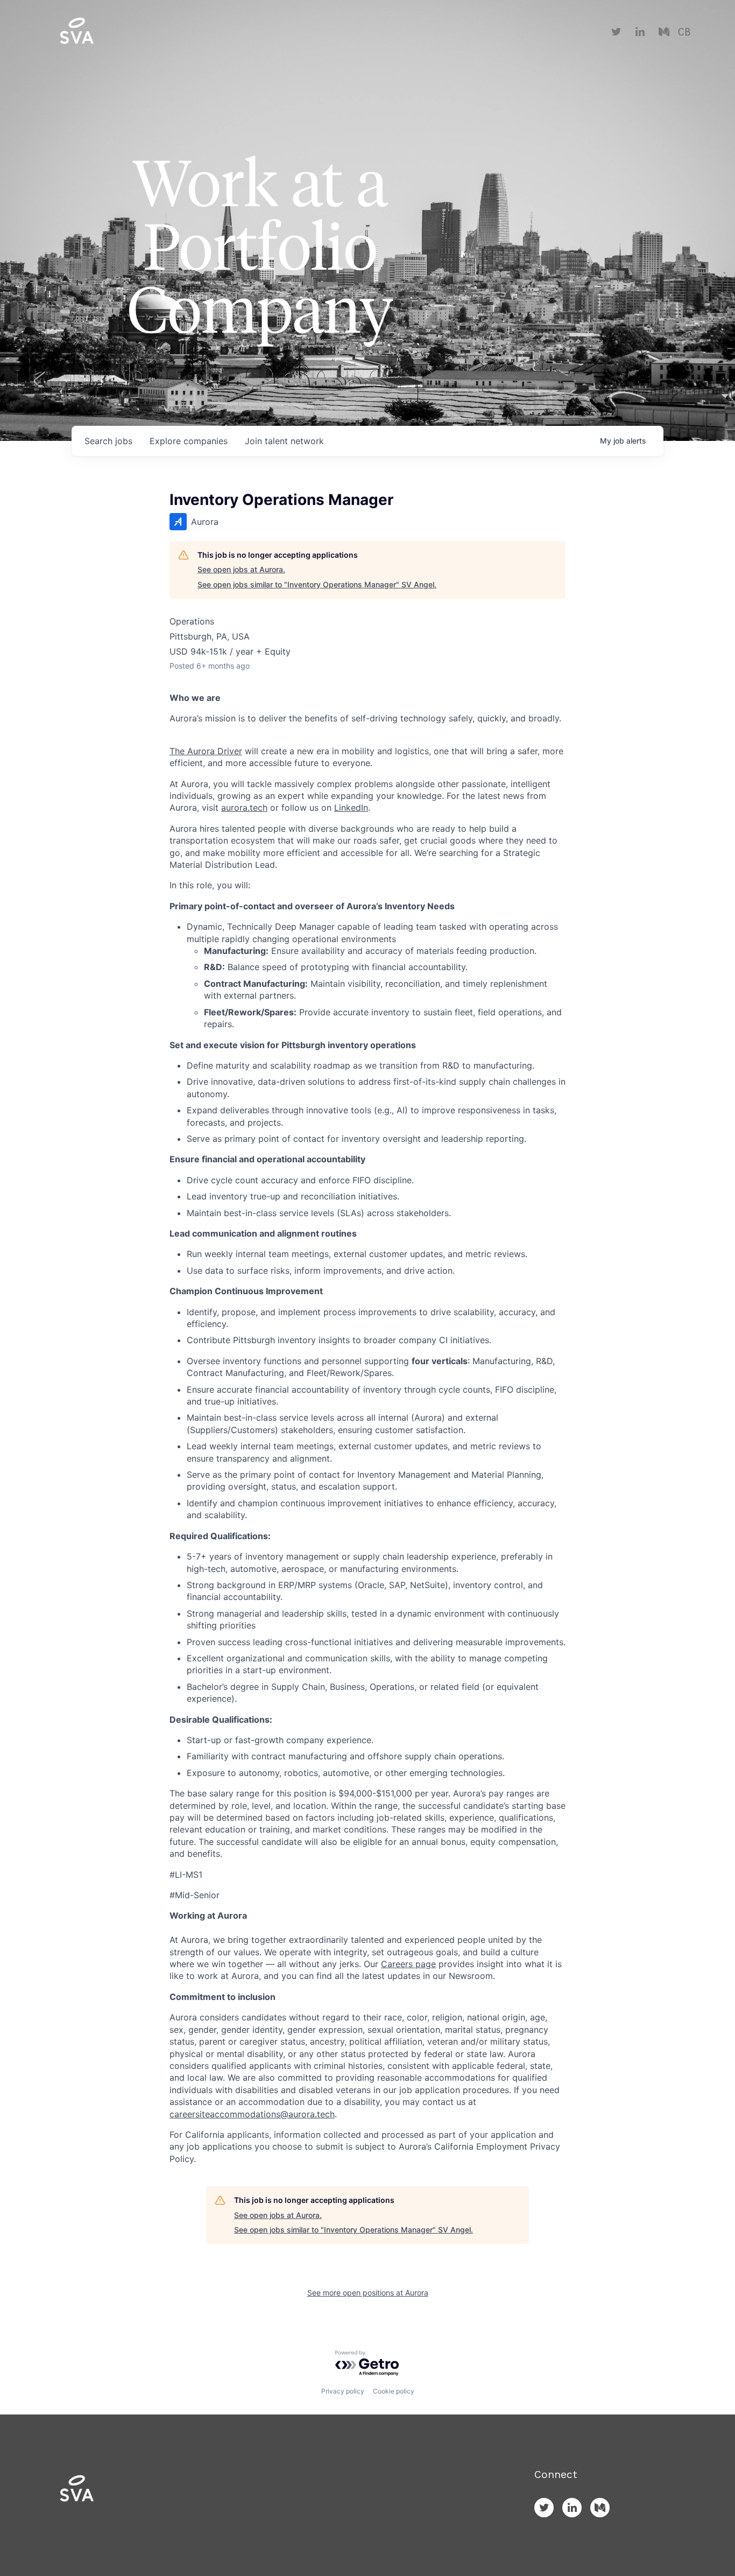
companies (189, 441)
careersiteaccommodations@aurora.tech (252, 2114)
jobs (108, 441)
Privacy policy (343, 2391)
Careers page (408, 1964)
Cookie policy (394, 2391)
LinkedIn (351, 808)
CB (684, 32)
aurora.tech (244, 808)
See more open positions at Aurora (368, 2293)
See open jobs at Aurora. (241, 569)
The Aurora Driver (206, 751)
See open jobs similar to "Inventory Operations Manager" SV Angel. (317, 584)
